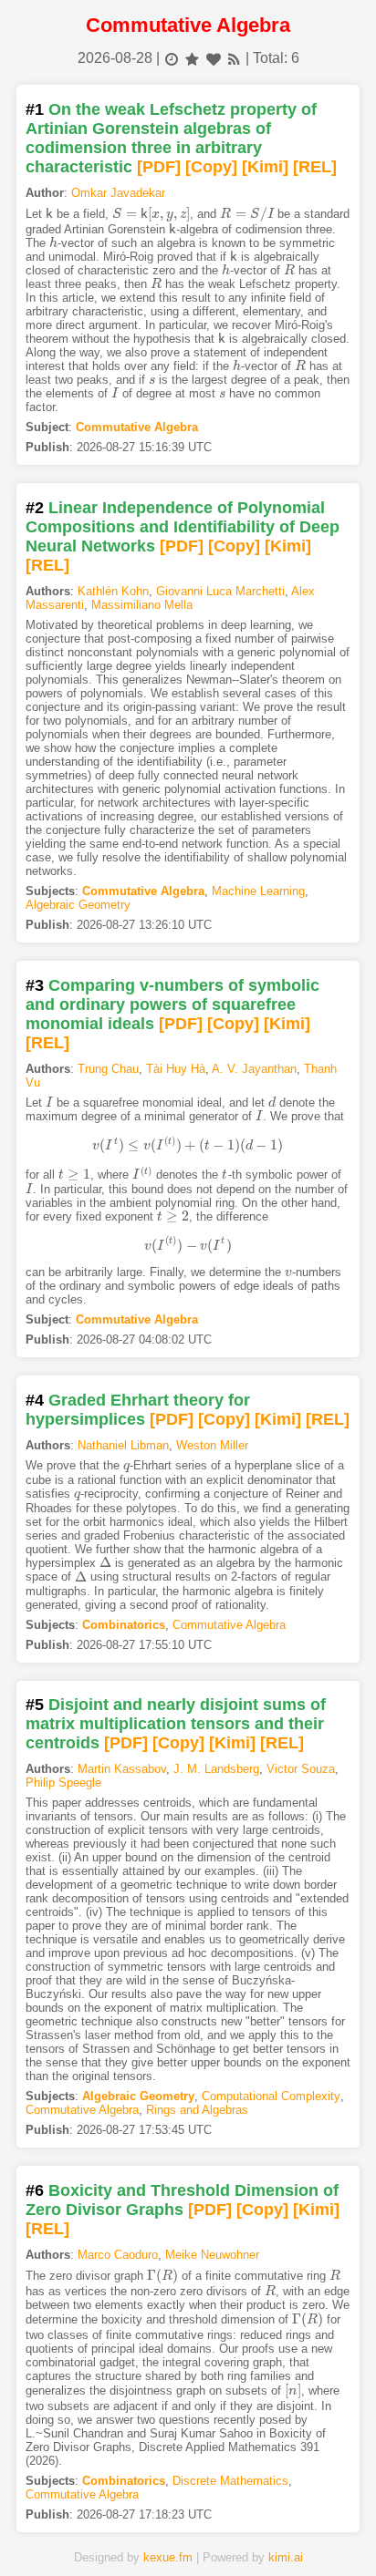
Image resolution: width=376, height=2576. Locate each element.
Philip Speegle (63, 1783)
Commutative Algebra (137, 427)
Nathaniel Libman (123, 1445)
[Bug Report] (308, 2533)
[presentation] (49, 214)
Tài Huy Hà (176, 1069)
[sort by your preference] (214, 58)
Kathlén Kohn (113, 591)
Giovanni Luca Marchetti (220, 591)
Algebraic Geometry (78, 905)
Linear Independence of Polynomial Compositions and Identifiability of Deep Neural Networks (183, 527)
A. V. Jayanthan (254, 1069)
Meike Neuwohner (212, 2255)
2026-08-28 (115, 58)
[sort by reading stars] (192, 58)
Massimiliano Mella (142, 605)
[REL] (315, 167)
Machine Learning (258, 891)
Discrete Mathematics (230, 2481)
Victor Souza (301, 1769)
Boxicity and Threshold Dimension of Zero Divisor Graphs (182, 2200)
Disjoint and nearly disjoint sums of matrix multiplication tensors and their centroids (176, 1724)
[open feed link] (234, 58)
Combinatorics (124, 1625)
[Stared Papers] (188, 2533)
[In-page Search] (128, 2533)
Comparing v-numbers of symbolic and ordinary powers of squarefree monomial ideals (172, 1005)
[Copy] (211, 167)
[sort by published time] (172, 58)
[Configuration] (248, 2533)
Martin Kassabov (122, 1769)
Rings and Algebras (197, 2110)
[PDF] (159, 167)
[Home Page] (68, 2533)
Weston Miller (212, 1445)
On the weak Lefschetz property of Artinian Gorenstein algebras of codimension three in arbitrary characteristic (171, 138)
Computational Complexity (271, 2096)
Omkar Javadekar (118, 193)
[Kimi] (265, 167)
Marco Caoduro (118, 2255)
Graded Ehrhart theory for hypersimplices (138, 1410)
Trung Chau (108, 1069)
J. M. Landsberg (216, 1769)
